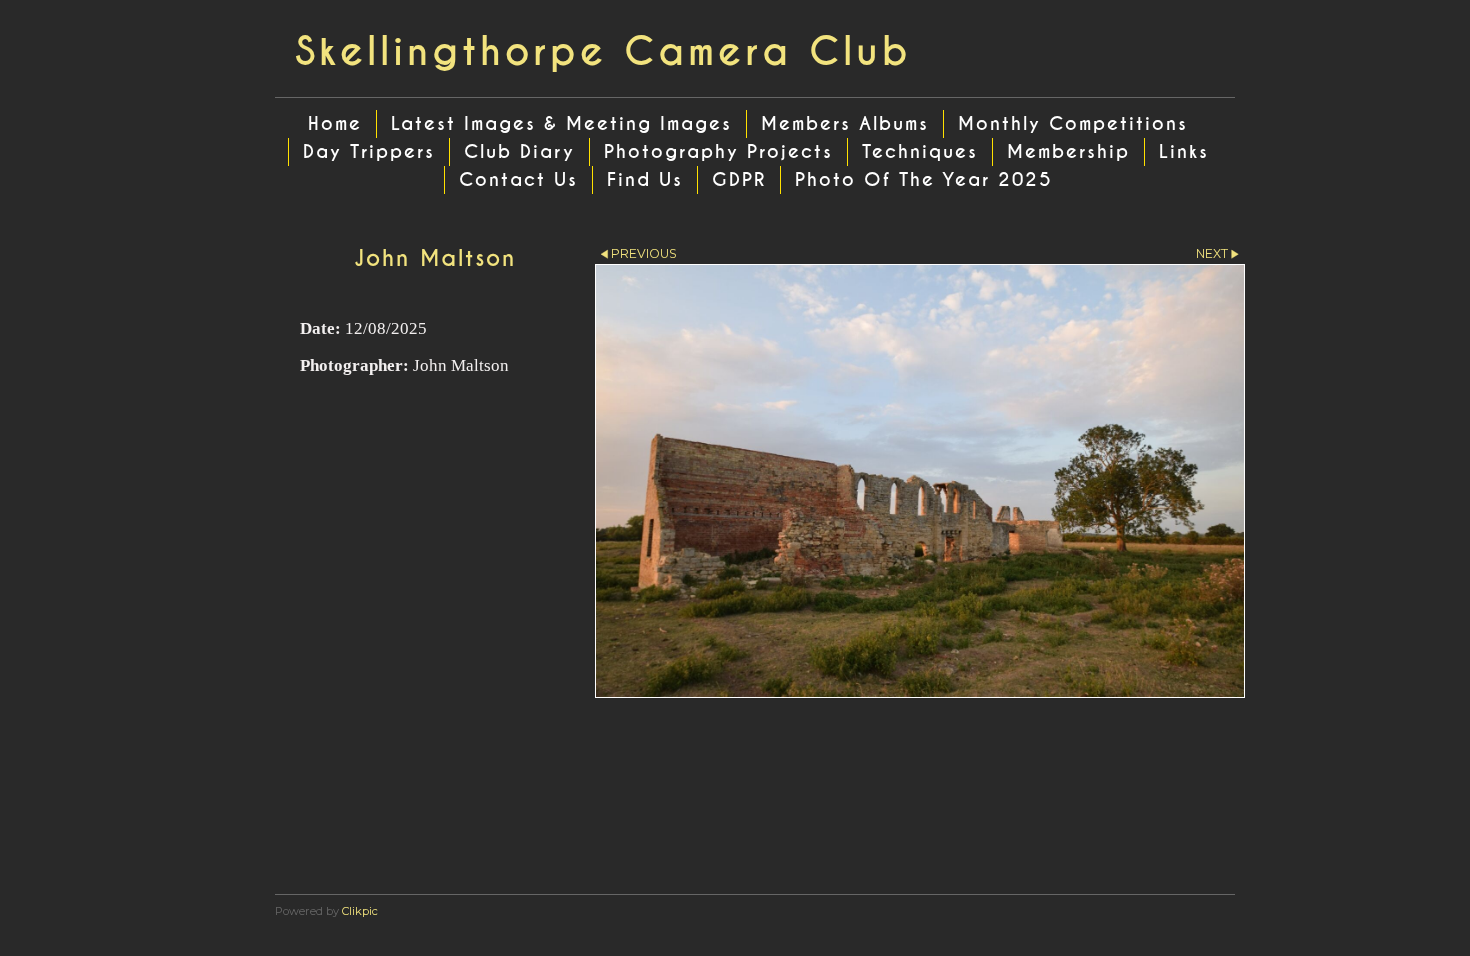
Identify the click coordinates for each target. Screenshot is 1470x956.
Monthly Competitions (1073, 124)
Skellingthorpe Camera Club (603, 52)
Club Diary (519, 152)
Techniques (920, 152)
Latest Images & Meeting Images (561, 124)
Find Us (645, 180)
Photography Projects (718, 152)
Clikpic (360, 911)
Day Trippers (369, 152)
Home (335, 124)
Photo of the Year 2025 (924, 180)
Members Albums (845, 124)
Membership (1068, 152)
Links (1184, 152)
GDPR (739, 180)
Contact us (518, 180)
